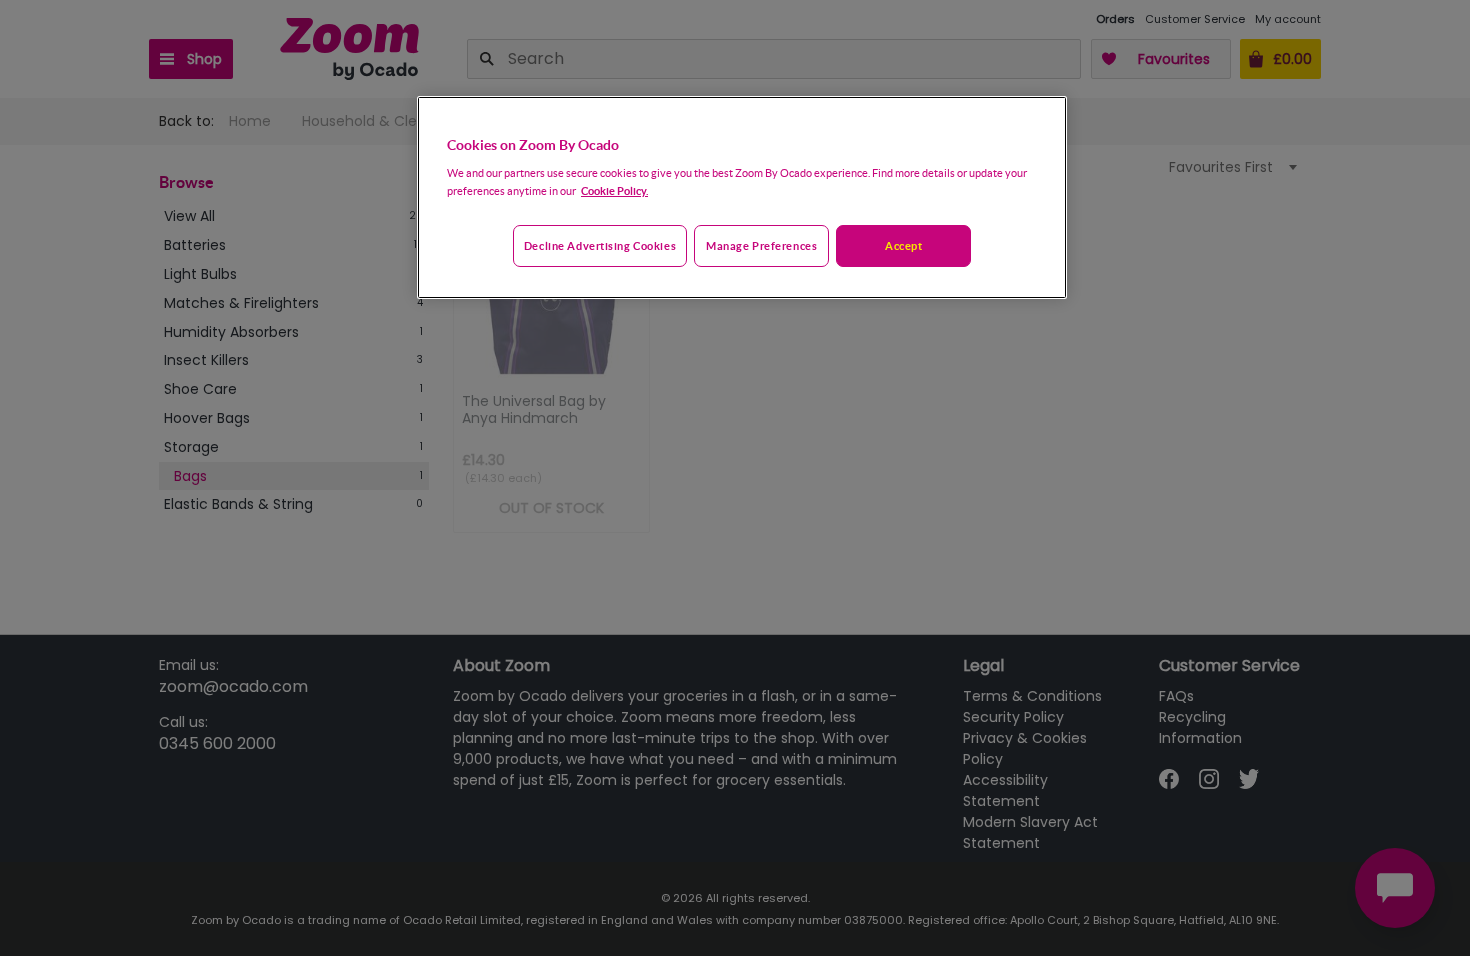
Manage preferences (761, 245)
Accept (903, 245)
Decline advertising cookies (600, 245)
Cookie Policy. (614, 190)
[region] (742, 198)
